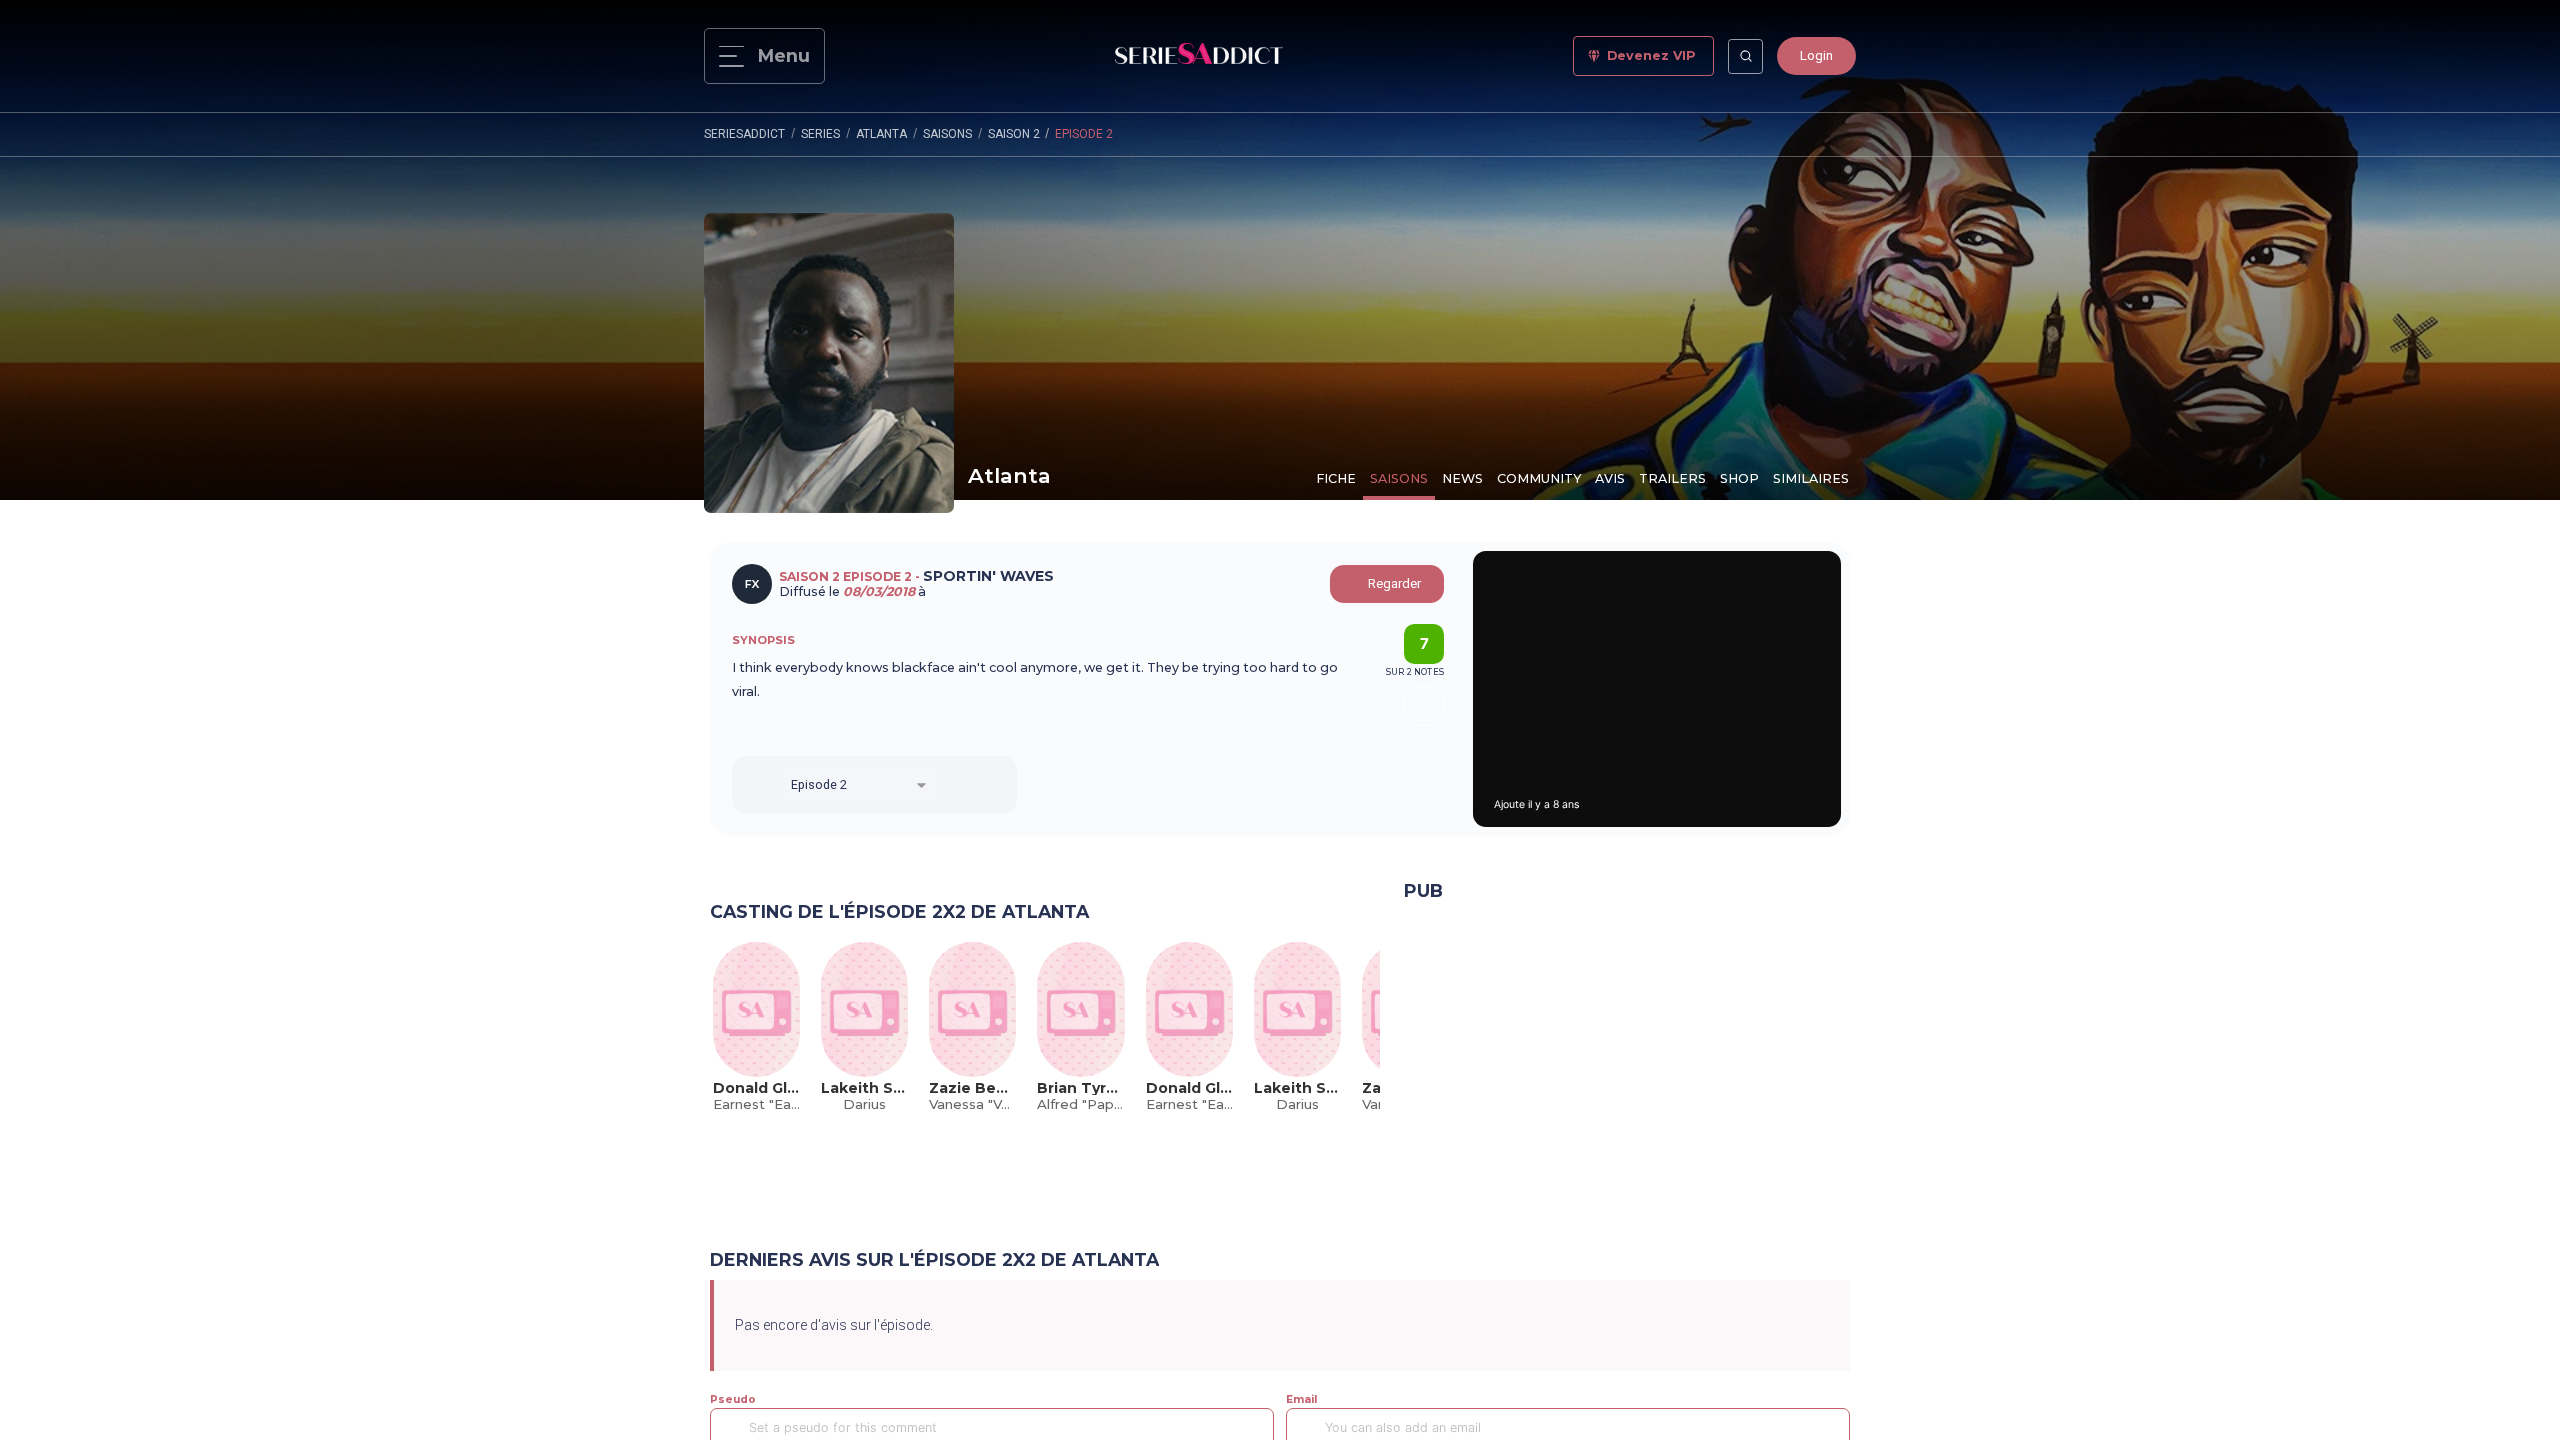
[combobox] (858, 785)
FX (752, 584)
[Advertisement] (1627, 1065)
